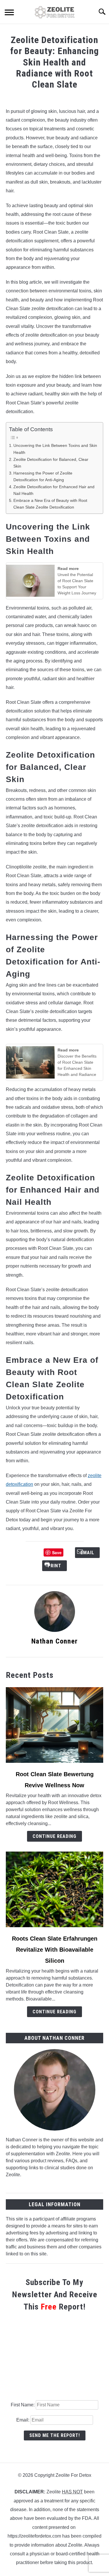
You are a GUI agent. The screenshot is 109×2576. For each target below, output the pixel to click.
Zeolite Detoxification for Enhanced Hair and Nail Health (54, 490)
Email (39, 1566)
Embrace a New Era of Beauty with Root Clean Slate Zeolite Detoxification (50, 504)
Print (70, 1566)
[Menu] (9, 13)
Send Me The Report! (55, 2435)
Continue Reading (54, 1836)
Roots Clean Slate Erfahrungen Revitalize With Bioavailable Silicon (55, 1950)
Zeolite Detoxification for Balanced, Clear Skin (51, 463)
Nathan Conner (54, 1641)
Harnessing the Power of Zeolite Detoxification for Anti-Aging (43, 476)
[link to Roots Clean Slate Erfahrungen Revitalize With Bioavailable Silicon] (54, 1889)
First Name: (23, 2405)
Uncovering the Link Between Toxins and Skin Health (55, 449)
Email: (23, 2420)
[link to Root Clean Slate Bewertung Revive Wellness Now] (54, 1725)
